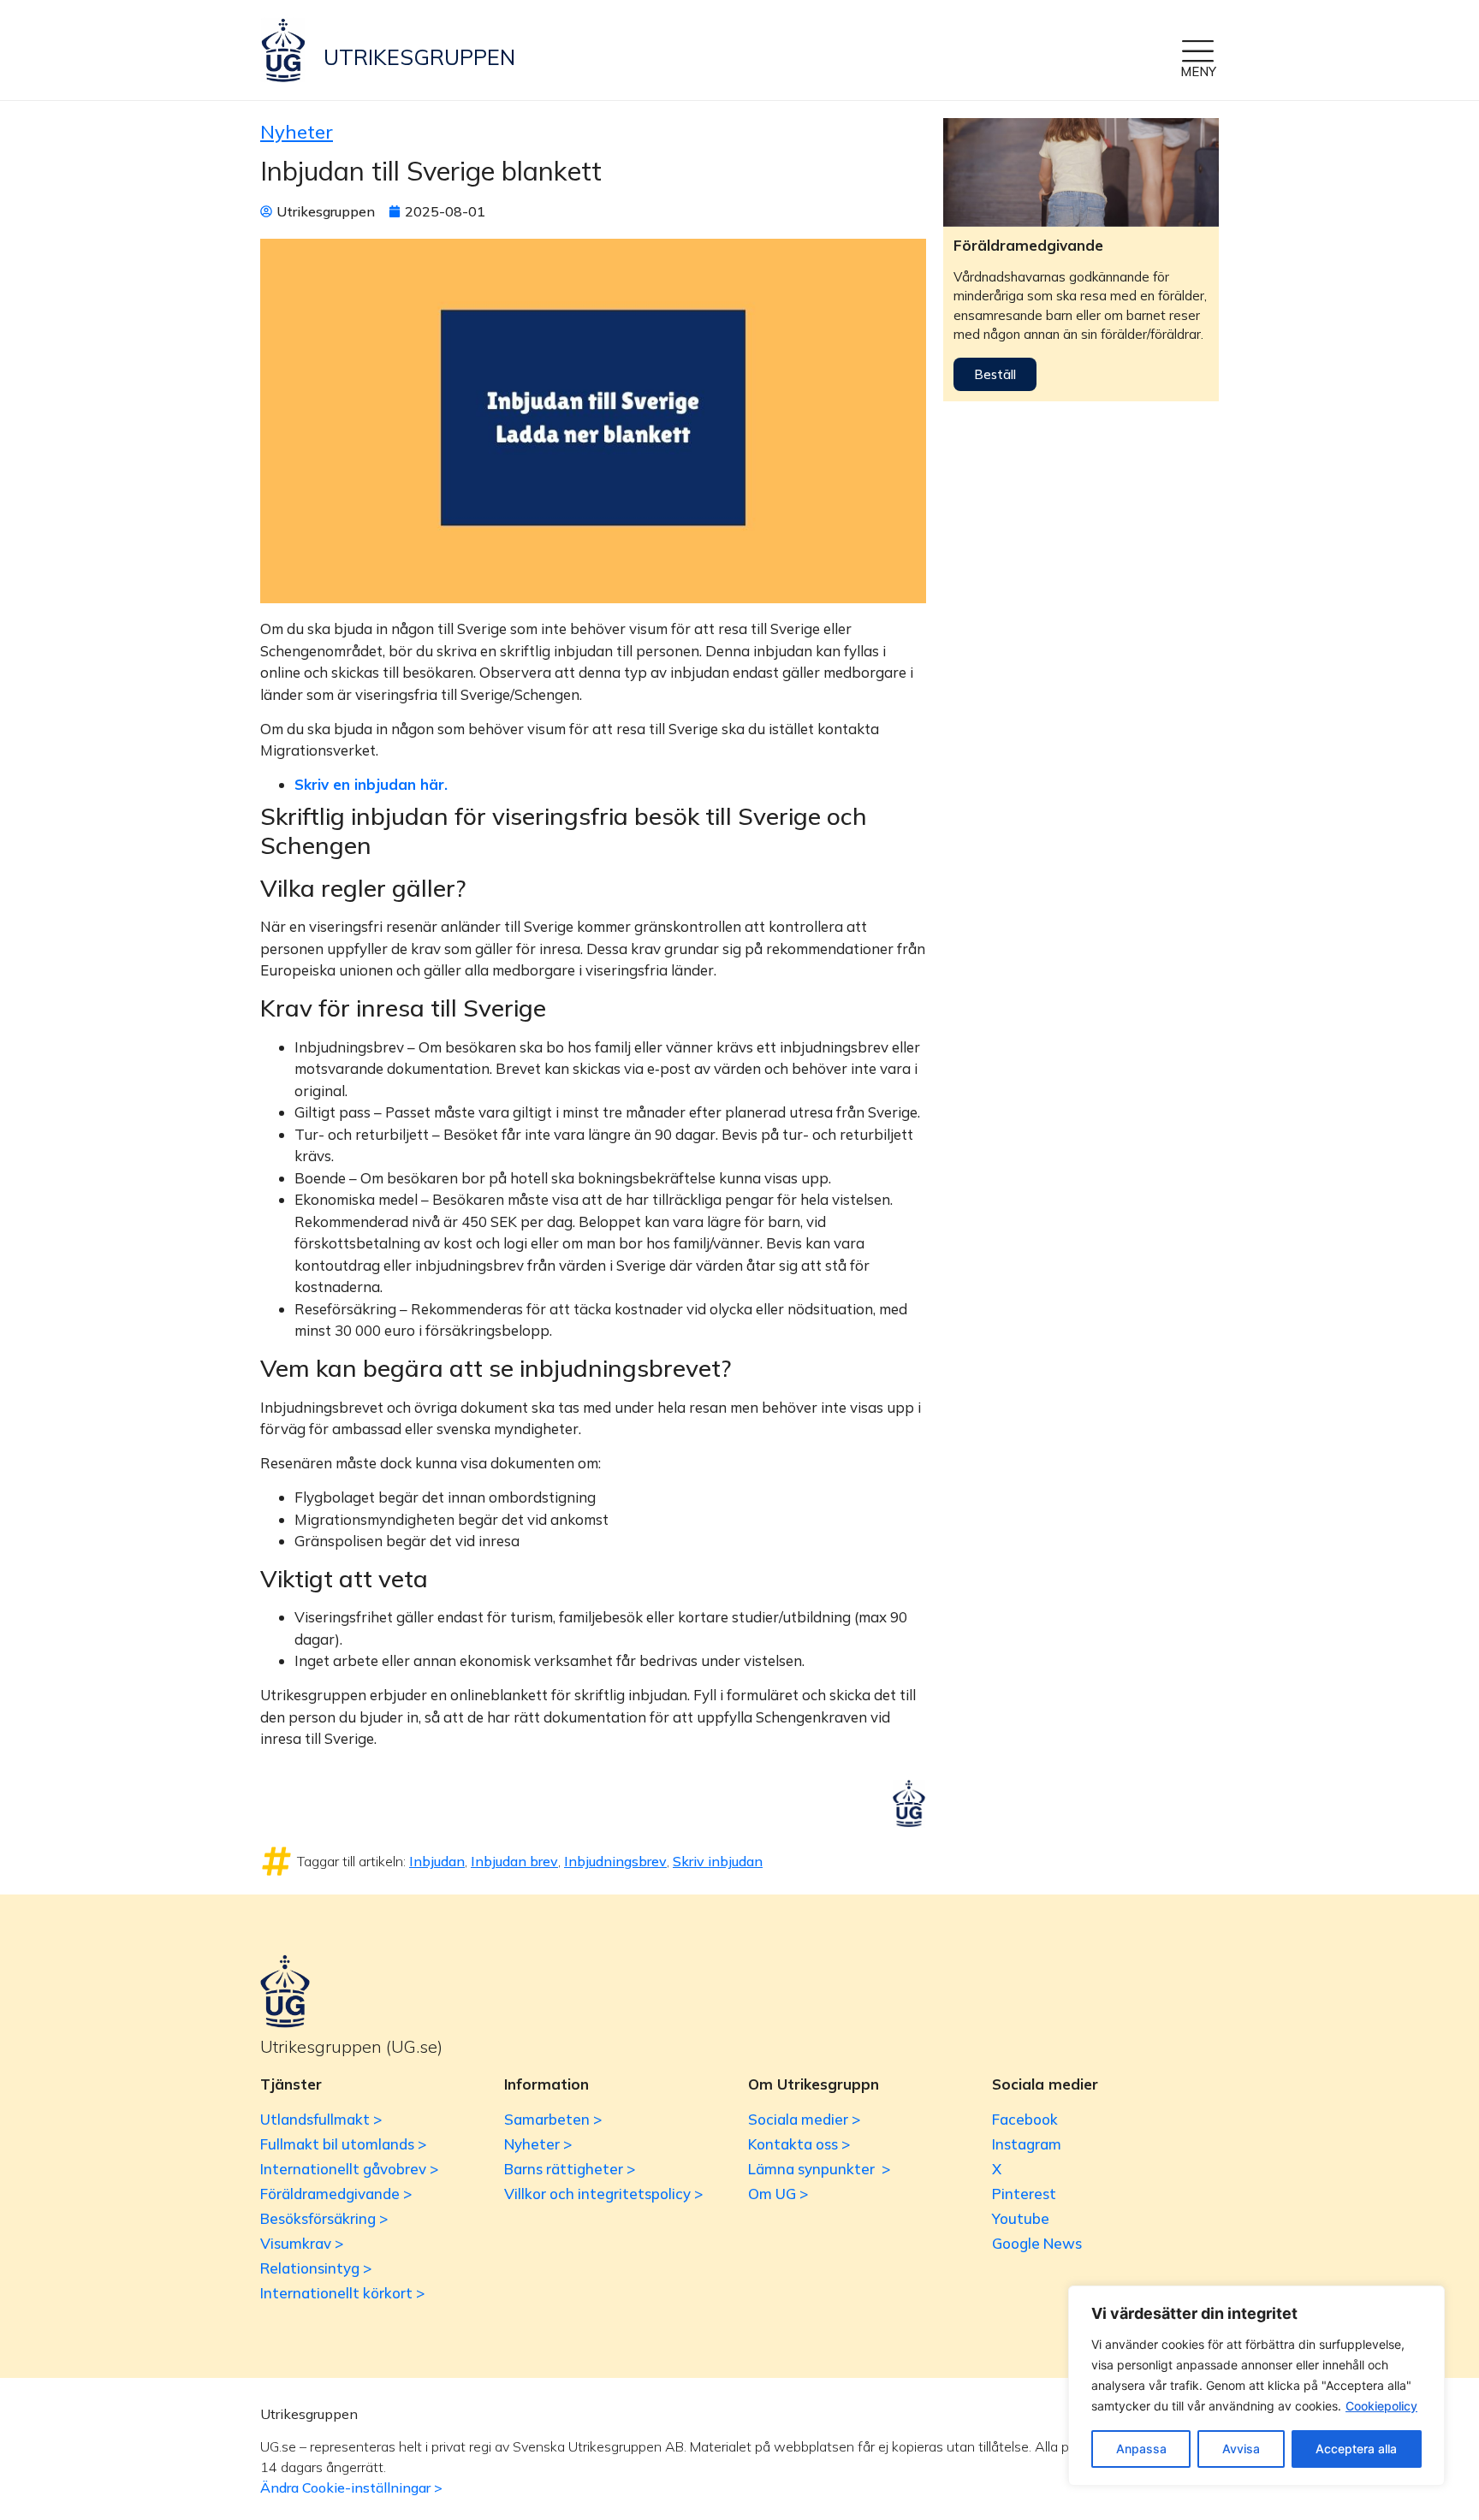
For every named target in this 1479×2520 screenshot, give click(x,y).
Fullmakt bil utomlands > (343, 2144)
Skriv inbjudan (718, 1861)
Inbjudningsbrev (615, 1861)
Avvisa (1241, 2449)
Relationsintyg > (316, 2268)
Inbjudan (437, 1861)
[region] (1256, 2386)
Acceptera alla (1356, 2449)
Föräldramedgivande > (336, 2194)
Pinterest (1024, 2194)
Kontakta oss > (799, 2144)
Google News (1037, 2243)
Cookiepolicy (1381, 2406)
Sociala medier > (804, 2119)
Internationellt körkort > (342, 2293)
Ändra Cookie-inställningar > (351, 2487)
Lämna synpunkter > (819, 2169)
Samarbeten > (553, 2119)
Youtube (1021, 2218)
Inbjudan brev (514, 1861)
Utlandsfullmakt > (321, 2119)
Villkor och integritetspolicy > (603, 2194)
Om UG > (778, 2194)
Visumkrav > (302, 2243)
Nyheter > (538, 2144)
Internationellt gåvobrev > (349, 2169)
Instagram (1027, 2144)
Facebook (1025, 2119)
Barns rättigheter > (570, 2169)
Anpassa (1141, 2449)
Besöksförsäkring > (324, 2218)
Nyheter (297, 132)
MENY (1198, 71)
